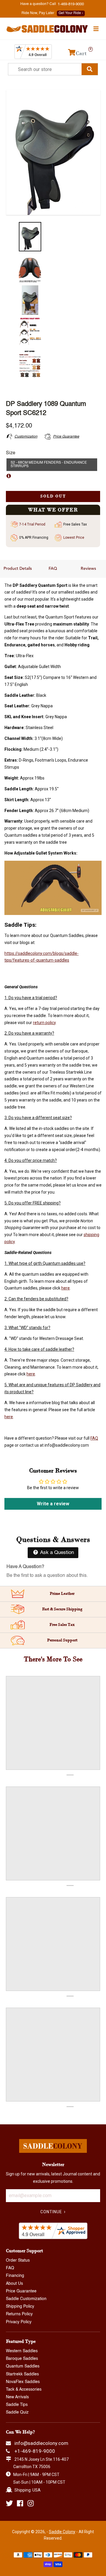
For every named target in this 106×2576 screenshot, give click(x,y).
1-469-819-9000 (71, 4)
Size (11, 453)
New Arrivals (17, 2397)
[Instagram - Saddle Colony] (31, 2503)
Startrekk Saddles (22, 2374)
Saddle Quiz (17, 2412)
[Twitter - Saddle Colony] (9, 2503)
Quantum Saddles (23, 2366)
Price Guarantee (21, 2291)
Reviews (88, 569)
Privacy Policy (19, 2322)
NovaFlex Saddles (23, 2382)
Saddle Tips (17, 2405)
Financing (15, 2276)
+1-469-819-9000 (35, 2451)
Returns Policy (19, 2314)
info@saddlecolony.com (41, 2443)
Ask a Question (56, 1553)
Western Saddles (22, 2351)
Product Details (18, 569)
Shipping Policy (20, 2306)
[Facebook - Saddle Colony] (20, 2503)
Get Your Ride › (71, 13)
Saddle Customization (26, 2299)
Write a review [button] (53, 1504)
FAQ (53, 569)
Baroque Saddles (22, 2359)
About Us (14, 2284)
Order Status (18, 2260)
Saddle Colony (62, 2532)
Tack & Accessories (24, 2389)
